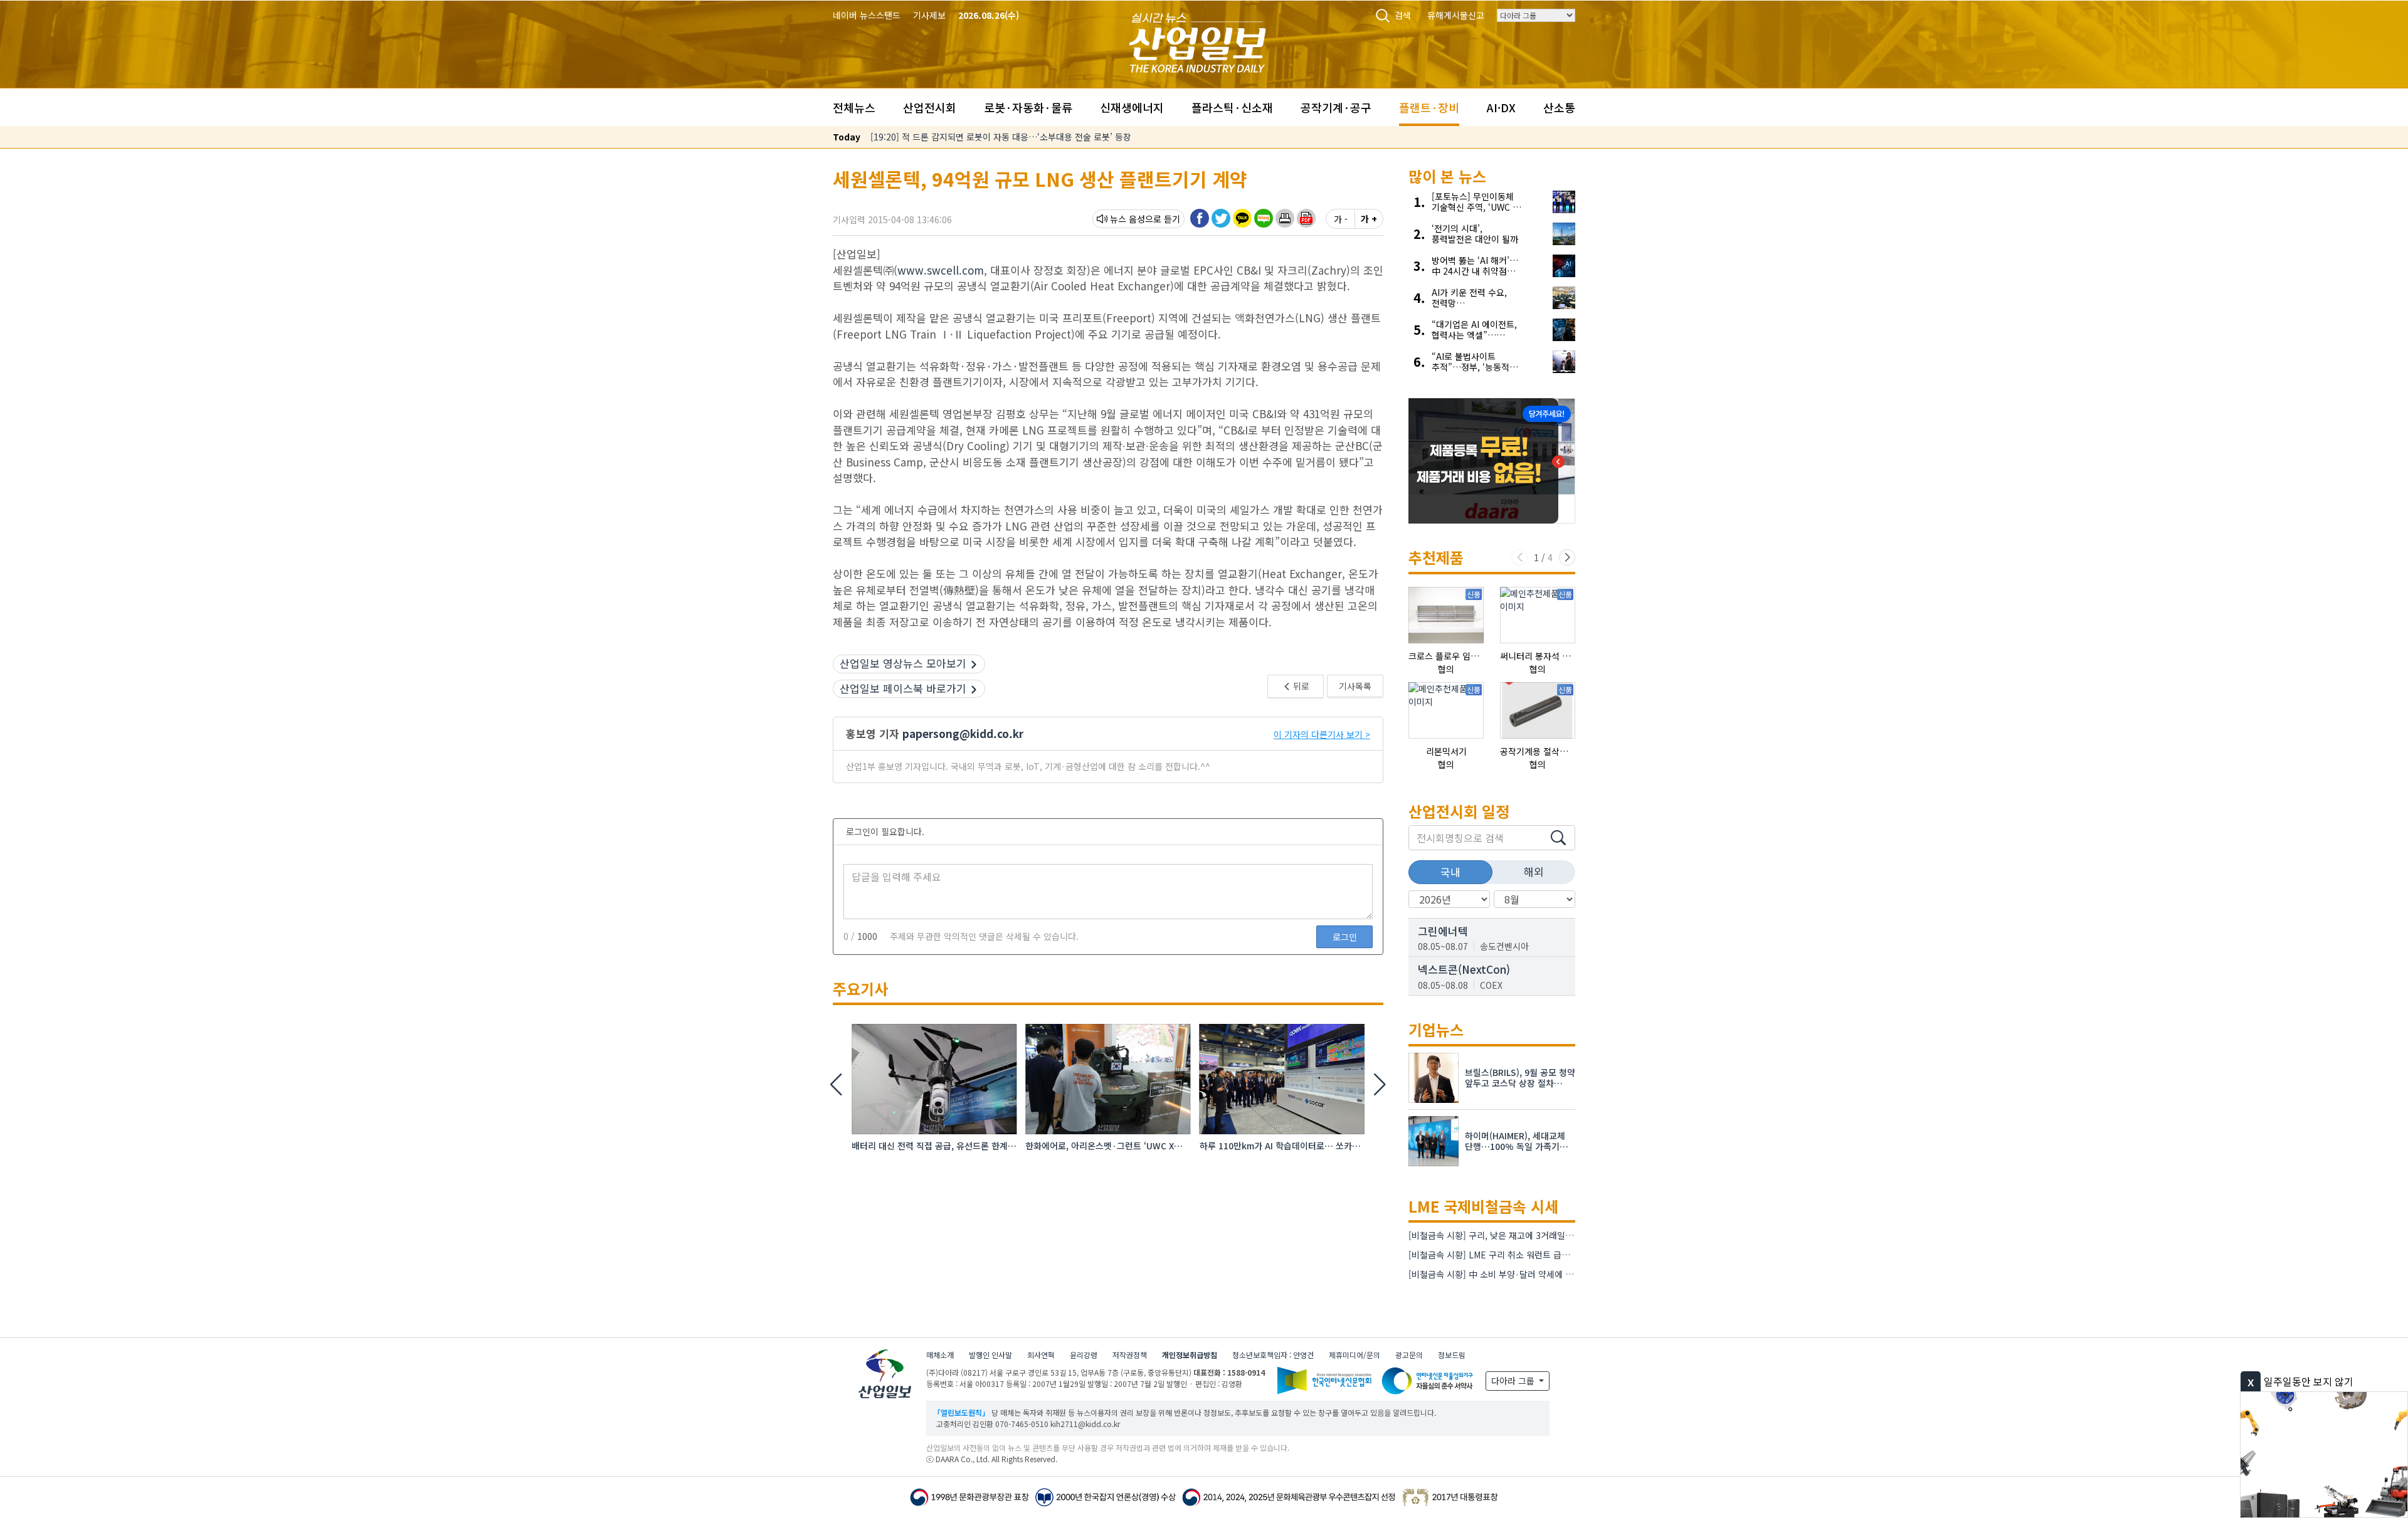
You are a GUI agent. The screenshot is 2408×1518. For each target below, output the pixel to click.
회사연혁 (1041, 1355)
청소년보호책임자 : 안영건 (1273, 1355)
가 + (1369, 219)
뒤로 (1300, 686)
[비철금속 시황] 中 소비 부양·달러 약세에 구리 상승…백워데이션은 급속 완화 (1552, 1274)
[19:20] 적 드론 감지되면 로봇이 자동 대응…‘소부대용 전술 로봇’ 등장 (1001, 137)
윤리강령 (1084, 1355)
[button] (1285, 218)
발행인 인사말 (990, 1355)
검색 (1403, 15)
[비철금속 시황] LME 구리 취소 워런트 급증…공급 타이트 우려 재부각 (1538, 1255)
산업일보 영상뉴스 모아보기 (903, 663)
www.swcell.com (941, 270)
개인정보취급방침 (1190, 1355)
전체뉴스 (854, 107)
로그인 (1345, 937)
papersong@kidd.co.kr (963, 733)
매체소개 (940, 1355)
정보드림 (1452, 1355)
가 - (1341, 219)
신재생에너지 (1132, 107)
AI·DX (1501, 107)
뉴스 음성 (1127, 219)
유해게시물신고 (1456, 15)
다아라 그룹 (1514, 1381)
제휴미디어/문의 (1354, 1355)
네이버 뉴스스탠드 (867, 15)
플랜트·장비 (1429, 107)
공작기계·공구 (1336, 107)
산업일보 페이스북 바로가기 (903, 688)
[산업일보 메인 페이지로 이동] (1197, 41)
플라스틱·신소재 (1232, 107)
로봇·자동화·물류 (1028, 107)
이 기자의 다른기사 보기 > (1322, 734)
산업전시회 (930, 107)
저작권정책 (1130, 1355)
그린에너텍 (1443, 931)
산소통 (1559, 107)
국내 (1450, 872)
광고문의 (1409, 1355)
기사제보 (929, 15)
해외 (1534, 871)
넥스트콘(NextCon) (1464, 969)
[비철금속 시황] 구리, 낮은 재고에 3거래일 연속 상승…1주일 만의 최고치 (1544, 1235)
